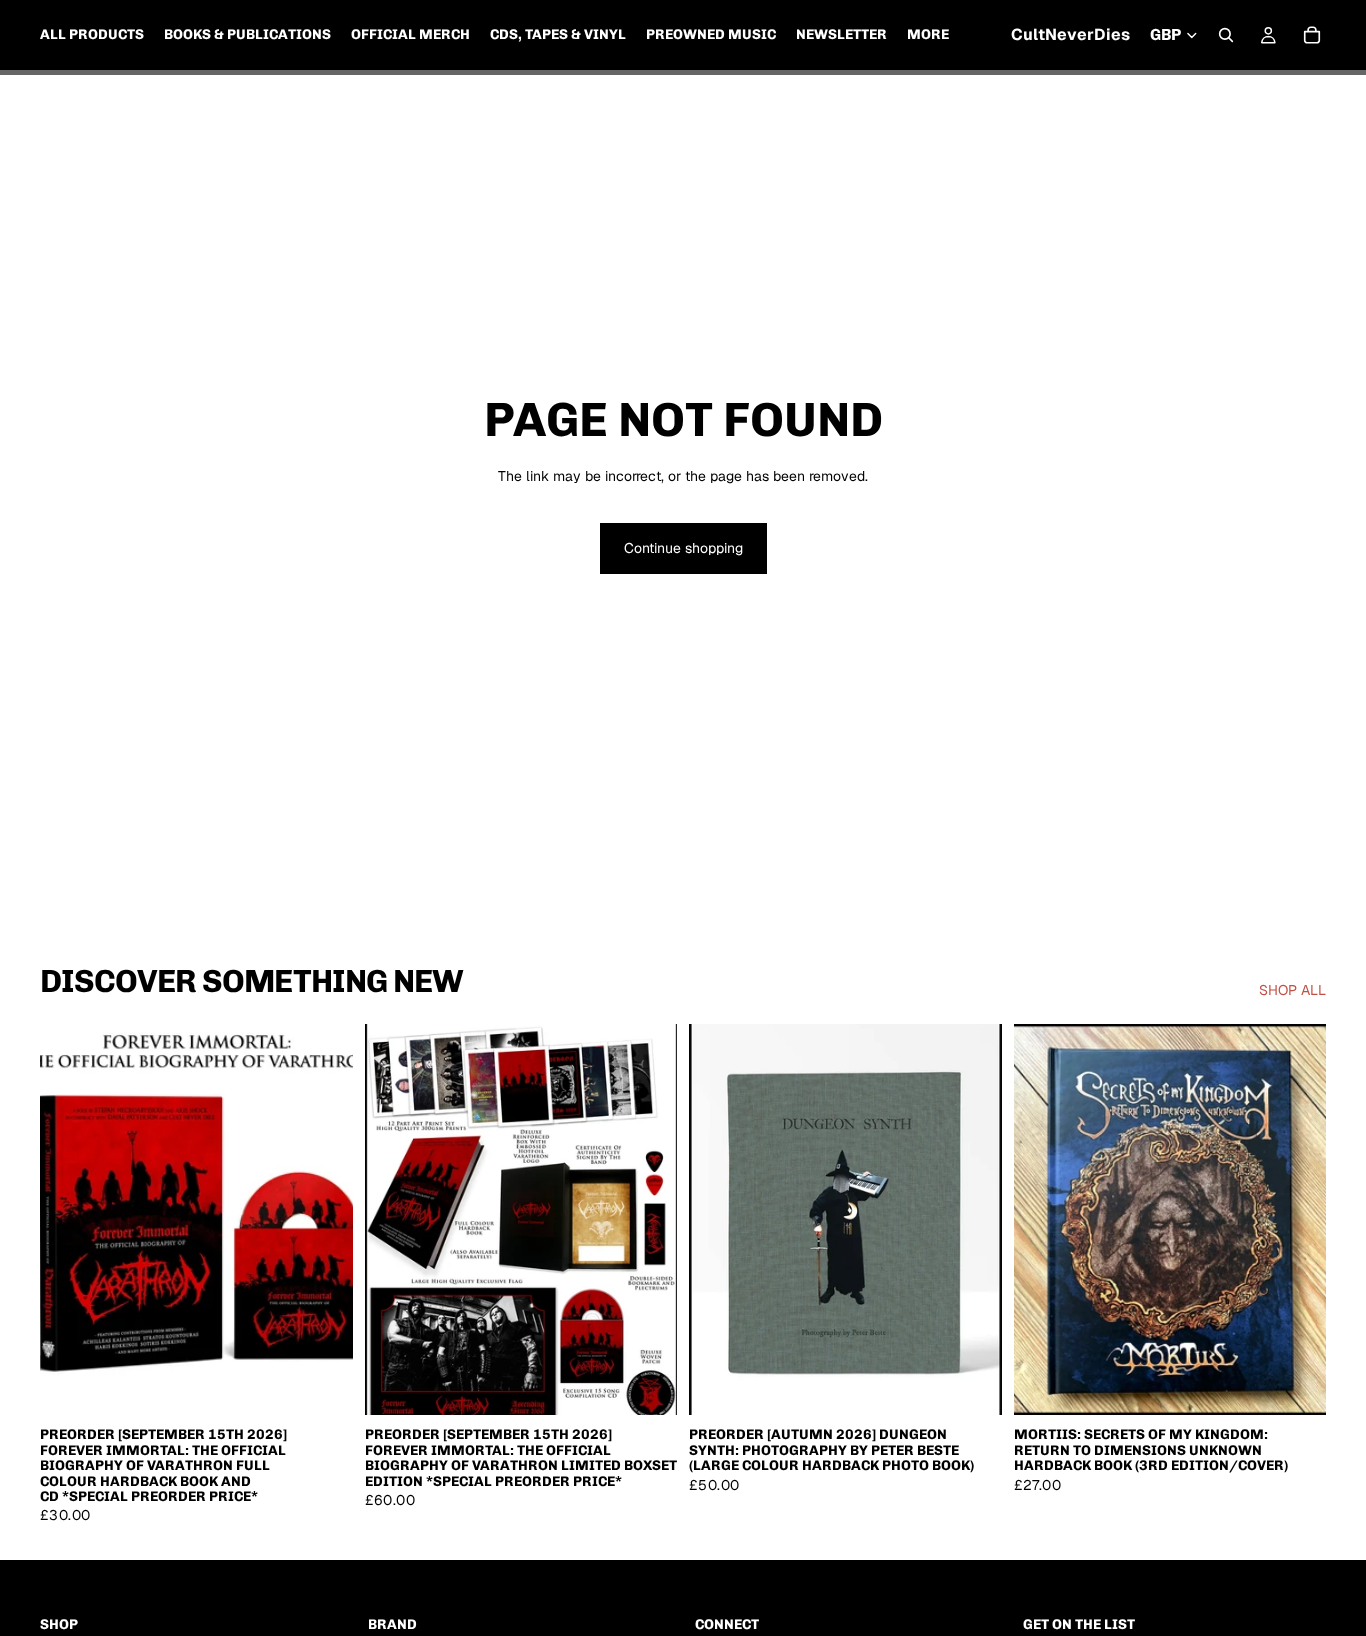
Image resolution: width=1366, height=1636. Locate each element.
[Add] (322, 1385)
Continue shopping (683, 548)
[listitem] (928, 35)
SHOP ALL (1292, 990)
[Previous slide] (719, 1220)
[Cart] (1312, 35)
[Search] (1226, 35)
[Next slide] (972, 1220)
